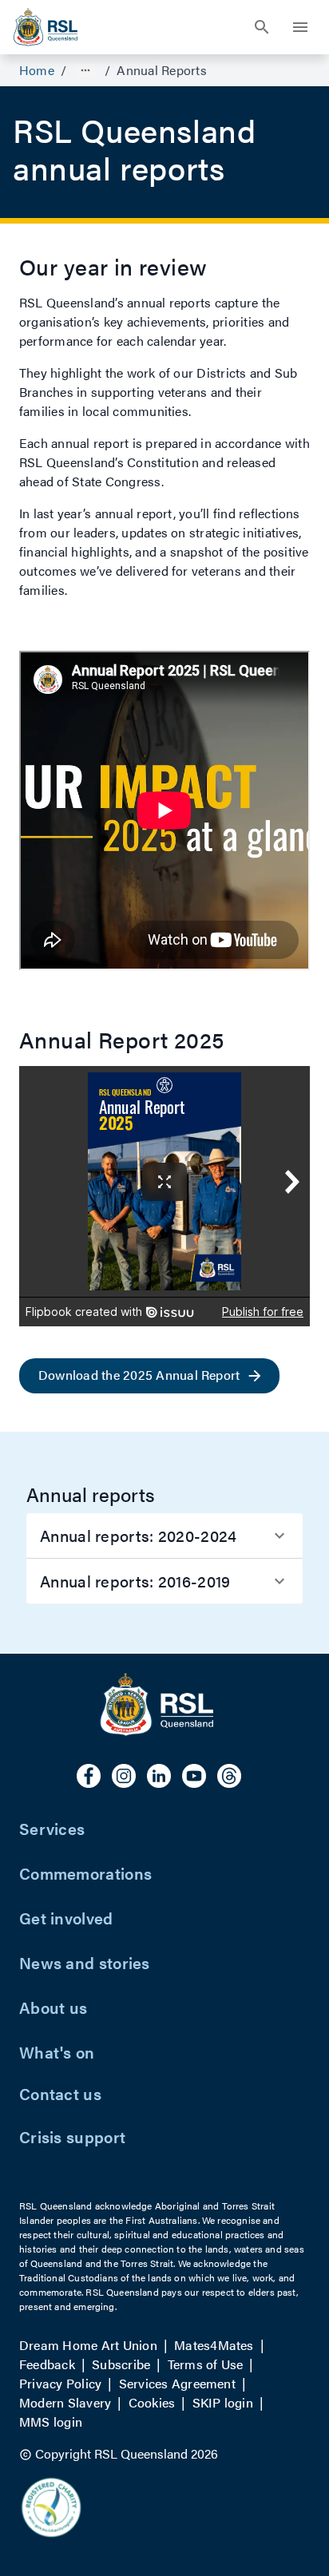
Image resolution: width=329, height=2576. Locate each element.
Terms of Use (206, 2364)
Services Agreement (177, 2383)
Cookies (152, 2402)
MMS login (51, 2421)
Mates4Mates (214, 2345)
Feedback (47, 2364)
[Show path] (85, 70)
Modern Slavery (65, 2402)
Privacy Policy (60, 2383)
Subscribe (121, 2364)
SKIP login (223, 2402)
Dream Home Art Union (88, 2345)
